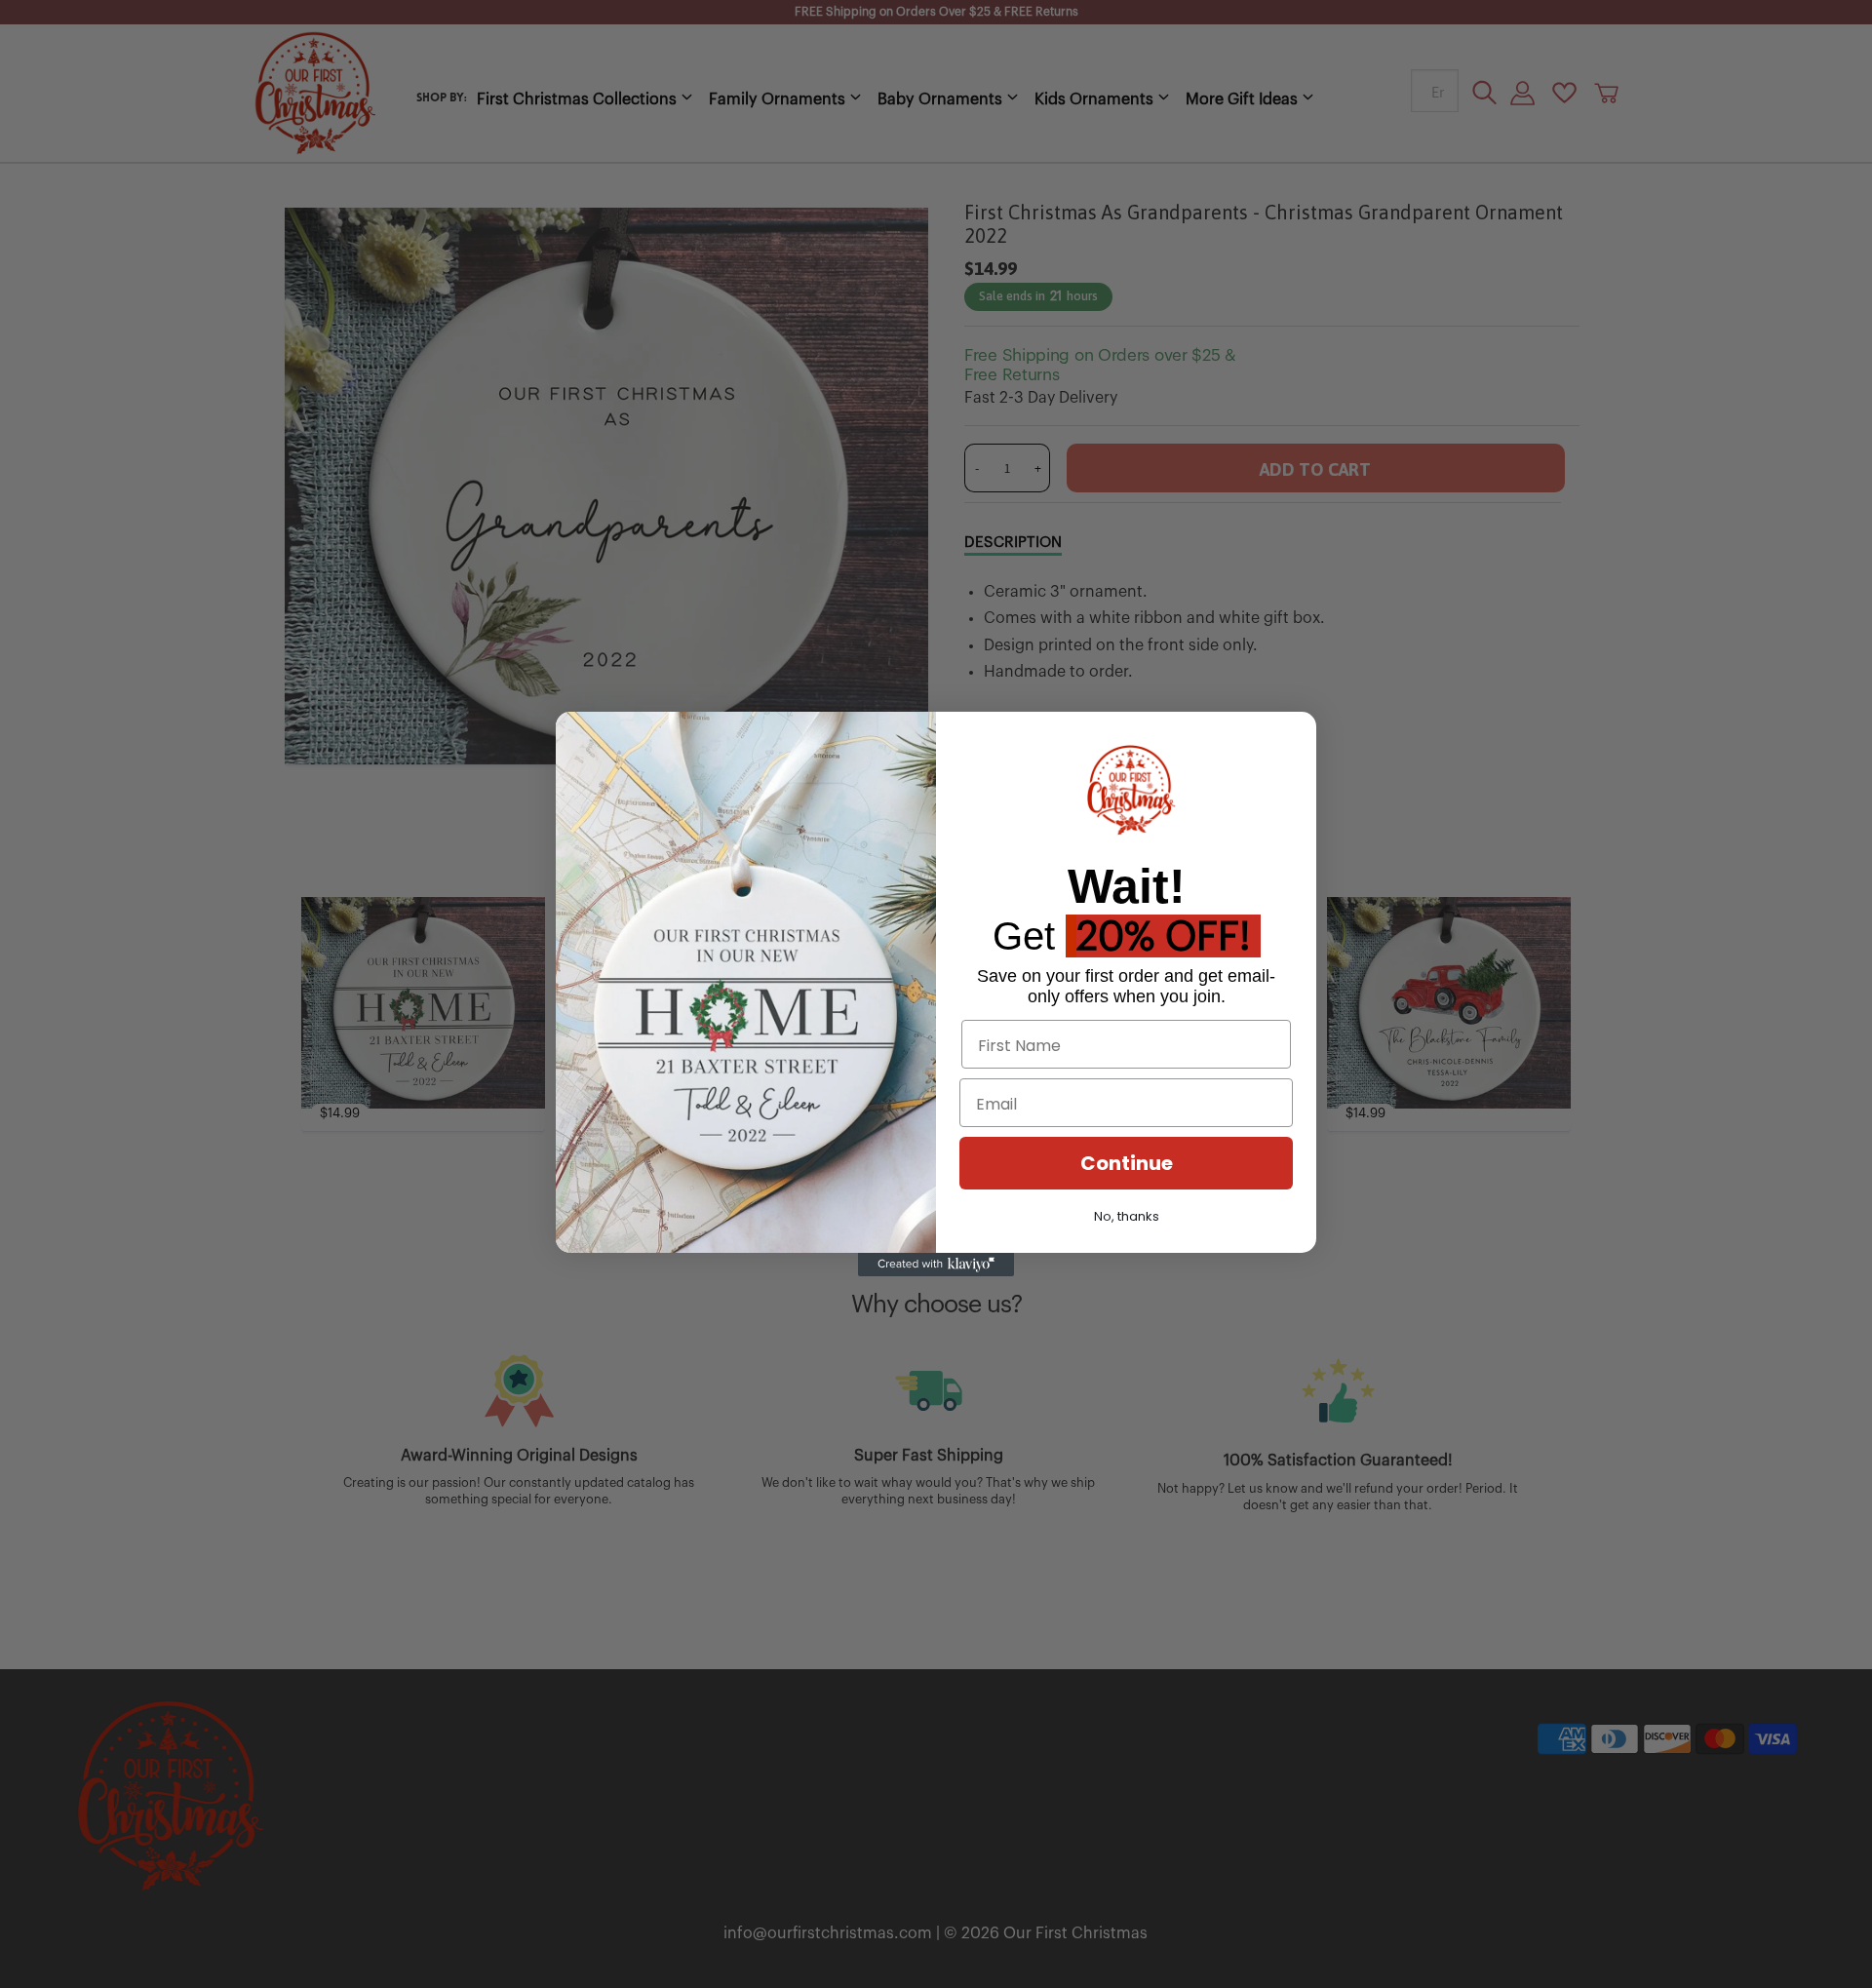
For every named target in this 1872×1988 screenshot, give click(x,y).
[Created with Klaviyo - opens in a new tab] (936, 1265)
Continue (1127, 1163)
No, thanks (1127, 1216)
